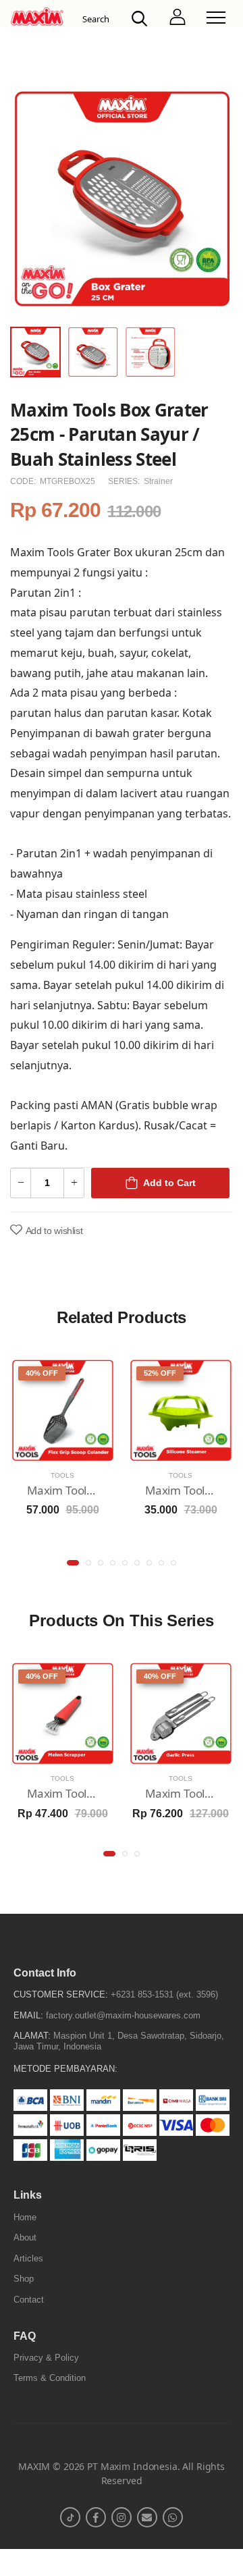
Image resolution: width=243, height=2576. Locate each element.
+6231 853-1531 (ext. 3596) (164, 1994)
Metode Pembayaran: (65, 2069)
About (25, 2237)
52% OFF (160, 1373)
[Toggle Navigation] (216, 18)
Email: (28, 2015)
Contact (29, 2300)
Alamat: (32, 2036)
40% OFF (42, 1373)
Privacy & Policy (46, 2358)
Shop (24, 2279)
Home (25, 2217)
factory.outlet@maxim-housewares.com (123, 2015)
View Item (63, 1449)
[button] (73, 1563)
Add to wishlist (54, 1231)
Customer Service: (61, 1994)
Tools (62, 1475)
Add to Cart (169, 1183)
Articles (28, 2258)
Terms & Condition (50, 2378)
